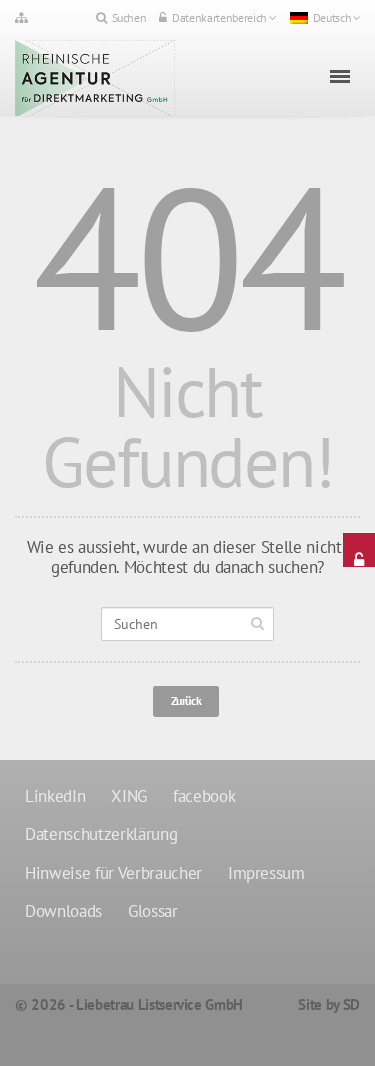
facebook (204, 796)
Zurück (186, 700)
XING (129, 796)
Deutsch (332, 17)
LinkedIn (55, 796)
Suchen (129, 17)
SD (351, 1004)
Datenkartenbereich (219, 17)
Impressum (266, 873)
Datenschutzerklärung (101, 834)
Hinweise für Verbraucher (113, 873)
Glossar (153, 911)
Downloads (63, 911)
